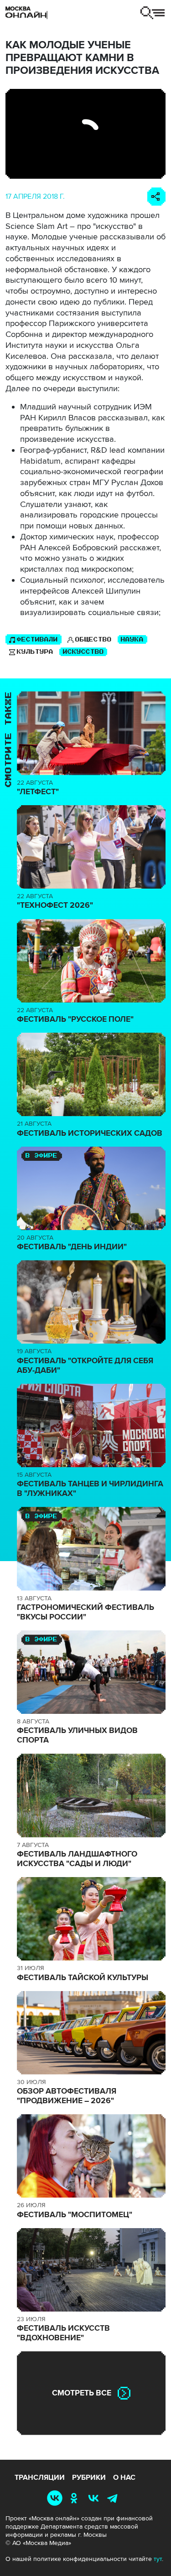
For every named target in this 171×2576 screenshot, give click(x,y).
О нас (124, 2478)
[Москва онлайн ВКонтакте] (57, 2498)
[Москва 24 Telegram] (114, 2498)
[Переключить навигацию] (153, 13)
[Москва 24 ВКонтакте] (95, 2498)
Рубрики (89, 2478)
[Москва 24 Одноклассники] (76, 2498)
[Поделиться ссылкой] (156, 197)
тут (158, 2559)
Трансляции (40, 2478)
